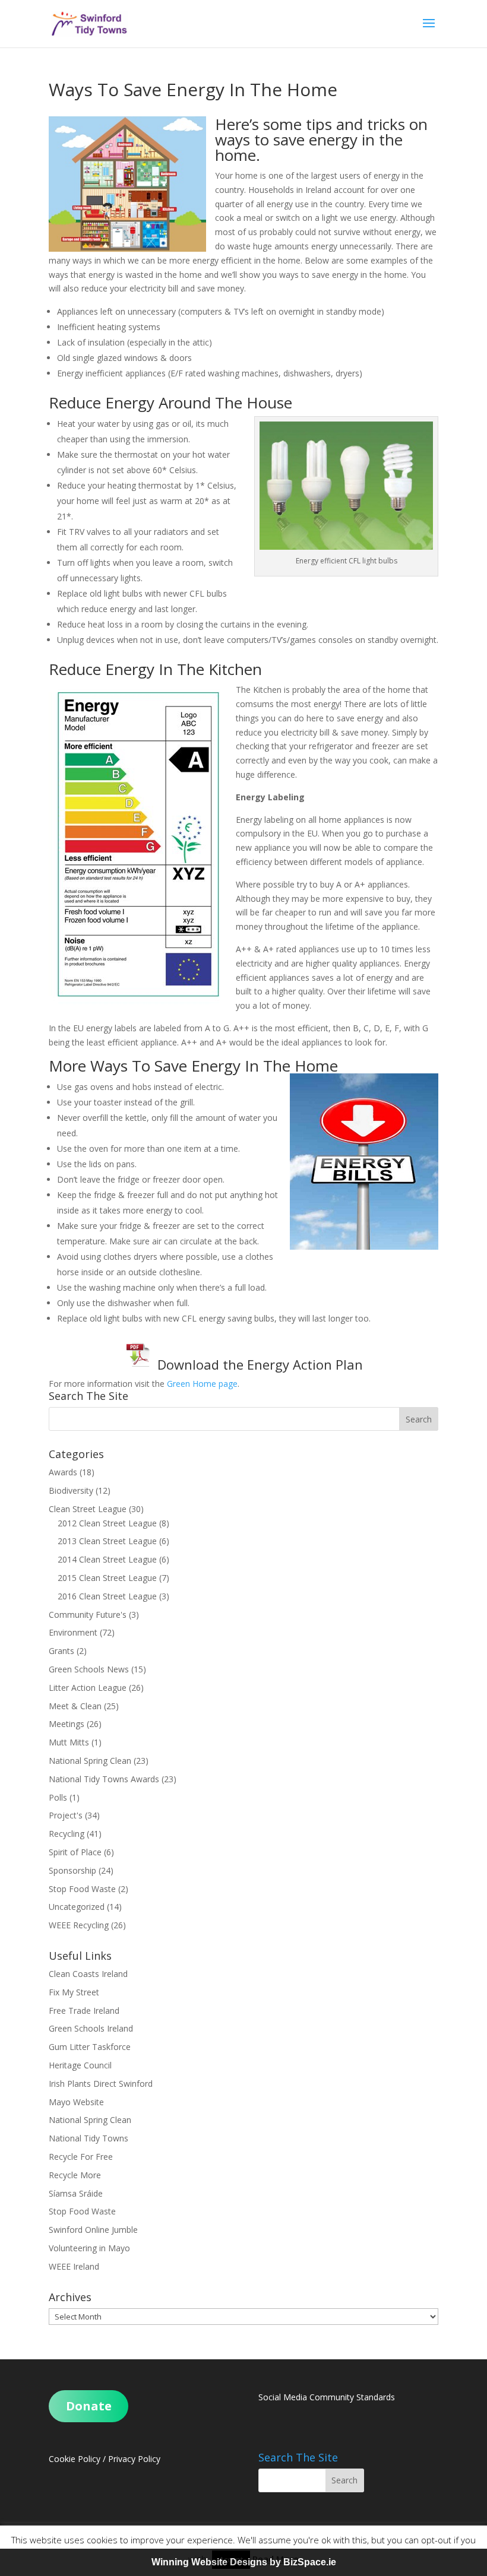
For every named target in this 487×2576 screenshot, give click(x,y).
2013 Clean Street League (107, 1541)
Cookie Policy (75, 2459)
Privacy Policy (134, 2459)
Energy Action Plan (305, 1364)
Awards (63, 1472)
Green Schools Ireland (91, 2028)
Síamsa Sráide (76, 2193)
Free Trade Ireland (84, 2011)
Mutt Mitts (69, 1742)
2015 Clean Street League (107, 1578)
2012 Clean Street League (107, 1523)
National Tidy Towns (88, 2138)
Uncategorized (77, 1907)
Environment (73, 1632)
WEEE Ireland (74, 2266)
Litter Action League (88, 1688)
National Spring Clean (90, 1761)
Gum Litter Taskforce (90, 2047)
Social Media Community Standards (327, 2397)
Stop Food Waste (82, 1889)
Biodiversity (71, 1490)
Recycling (67, 1834)
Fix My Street (74, 1992)
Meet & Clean (75, 1706)
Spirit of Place (75, 1852)
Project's (66, 1815)
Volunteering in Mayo (89, 2248)
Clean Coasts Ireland (88, 1974)
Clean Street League (88, 1509)
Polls (58, 1797)
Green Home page (202, 1384)
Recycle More (75, 2175)
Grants (61, 1651)
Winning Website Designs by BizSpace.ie (244, 2562)
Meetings (67, 1724)
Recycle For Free (81, 2157)
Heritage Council (80, 2065)
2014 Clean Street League (107, 1559)
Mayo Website (76, 2102)
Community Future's (88, 1615)
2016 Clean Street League (107, 1596)
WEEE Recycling (79, 1925)
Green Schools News (89, 1669)
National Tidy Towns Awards (104, 1779)
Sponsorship (72, 1870)
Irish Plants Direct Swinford (101, 2084)
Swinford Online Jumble (93, 2230)
